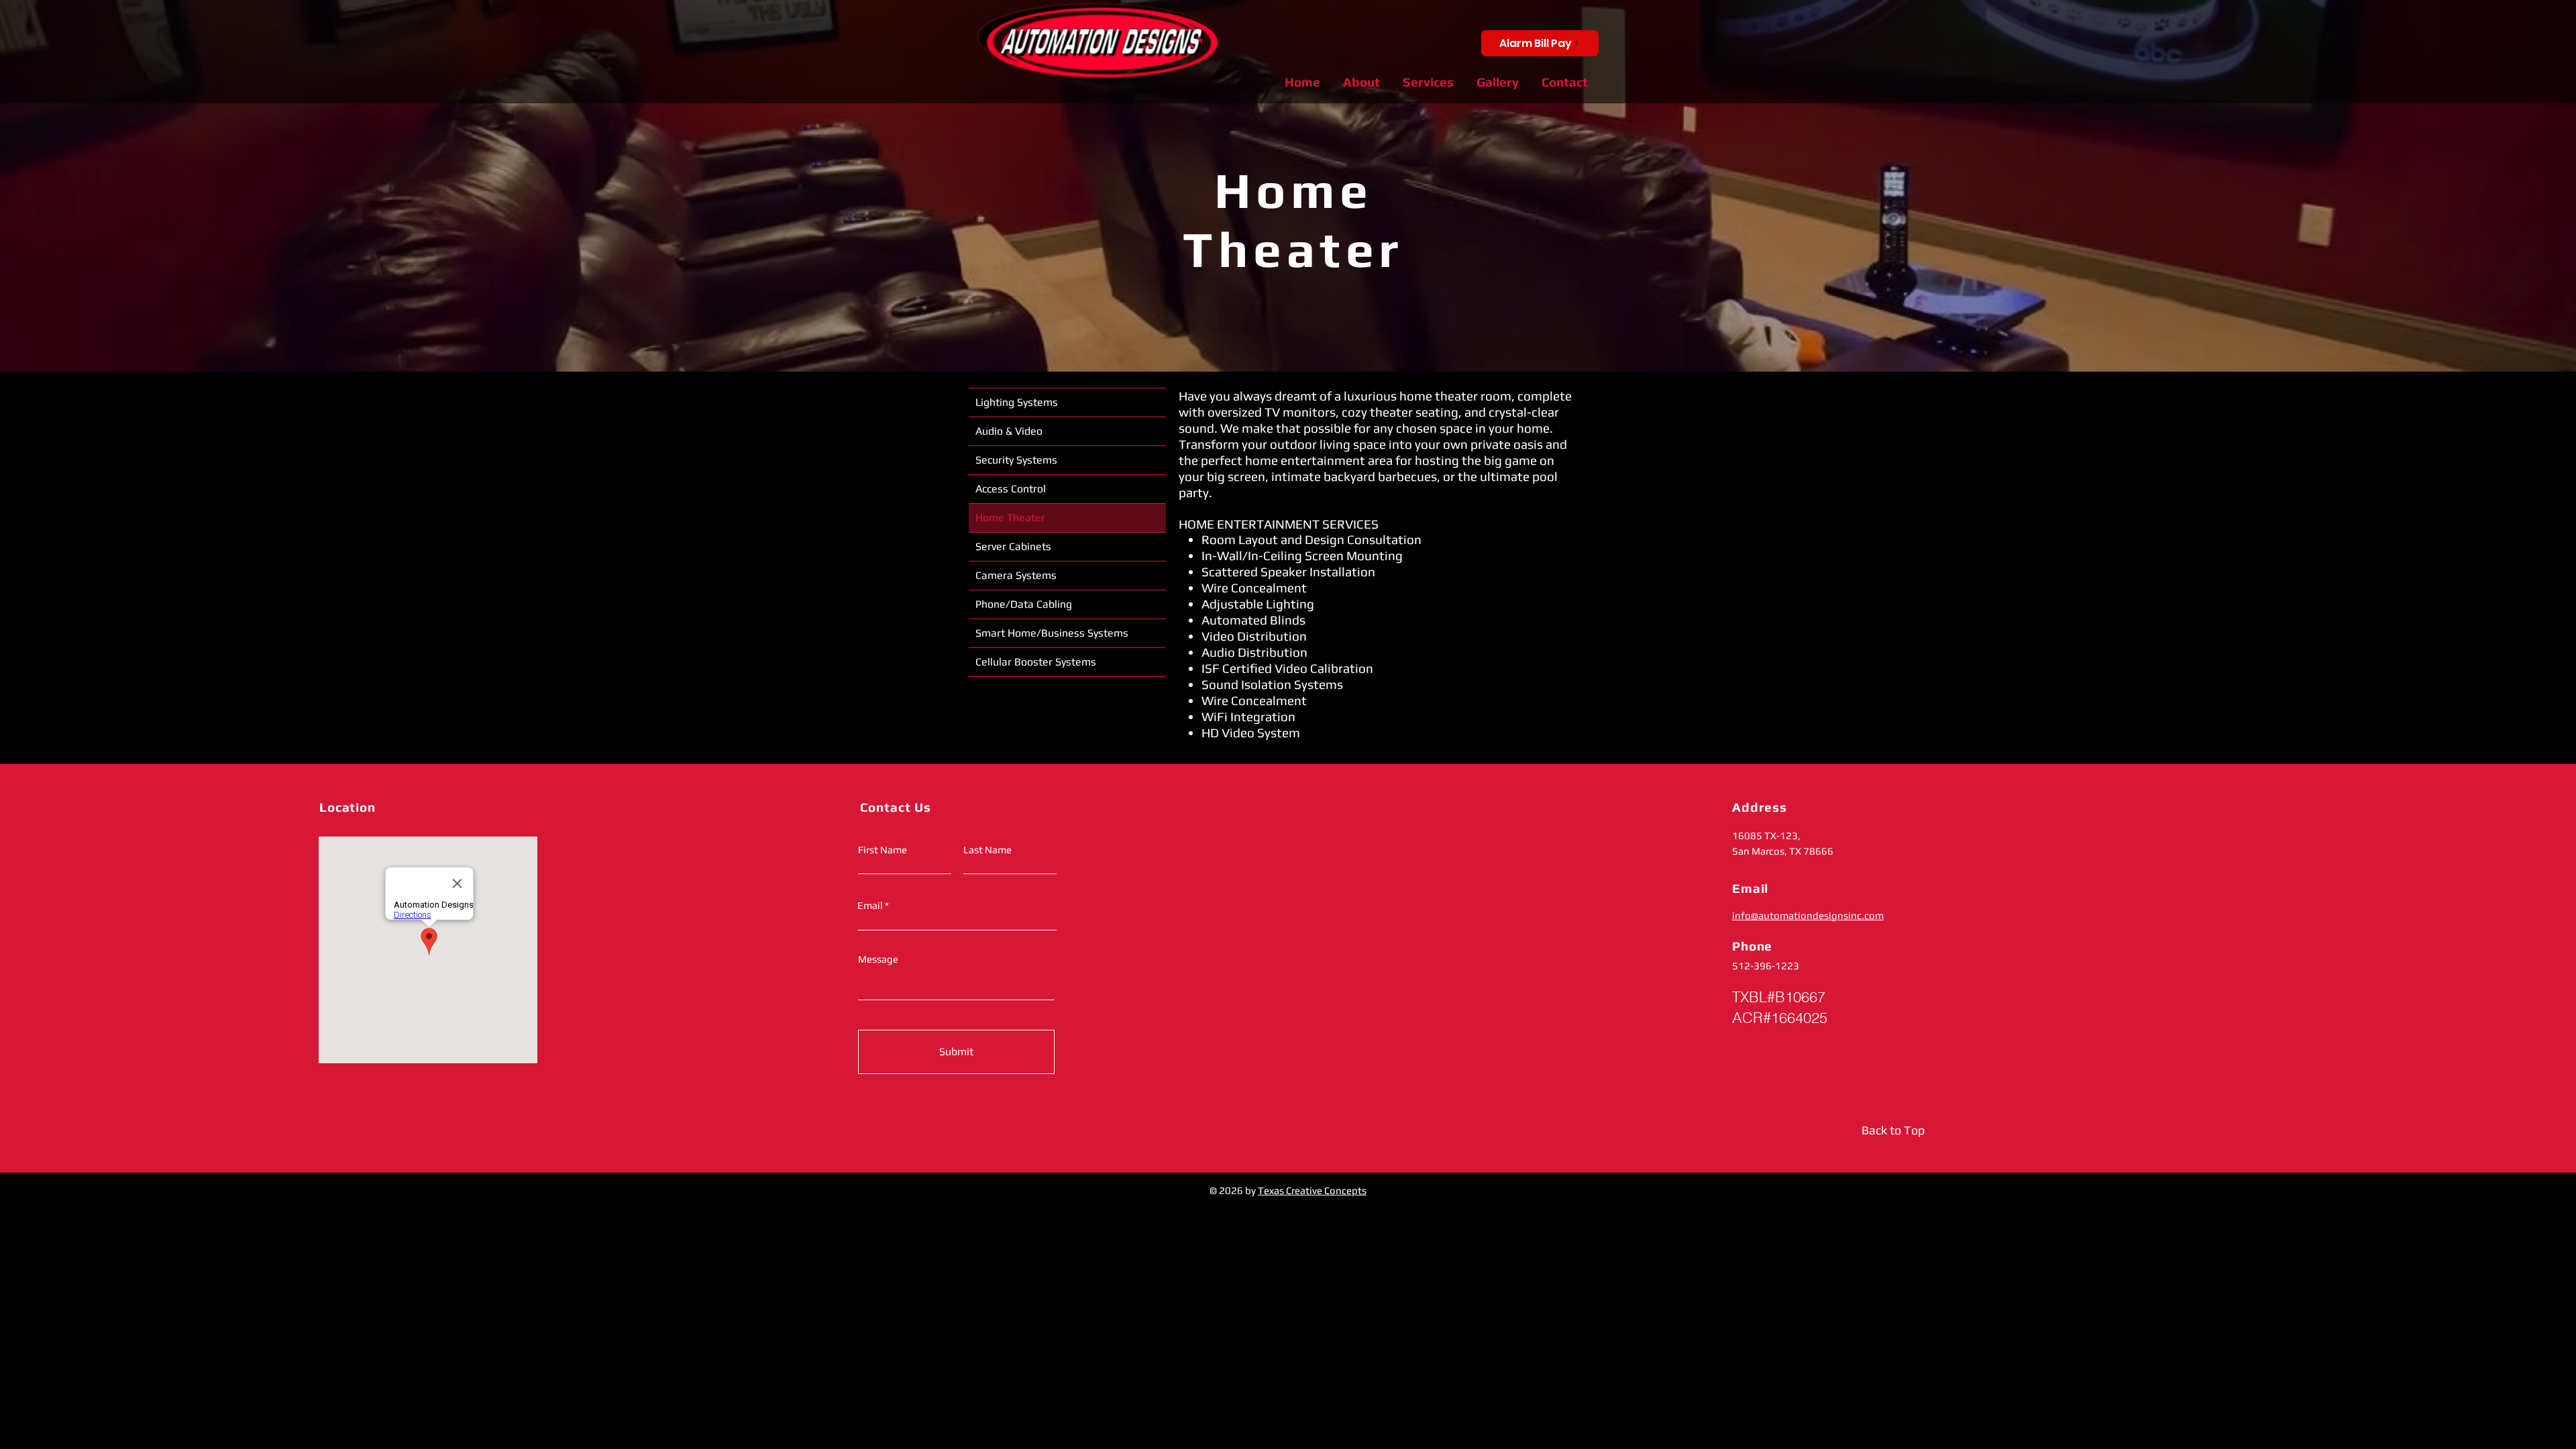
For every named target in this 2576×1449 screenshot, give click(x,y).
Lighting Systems (1017, 402)
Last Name (987, 850)
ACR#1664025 (1780, 1018)
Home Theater (1010, 518)
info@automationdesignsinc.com (1808, 915)
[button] (1428, 82)
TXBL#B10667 (1779, 997)
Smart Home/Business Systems (1052, 633)
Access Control (1011, 489)
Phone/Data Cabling (1024, 604)
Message (878, 959)
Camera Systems (1016, 575)
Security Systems (1016, 460)
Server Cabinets (1013, 546)
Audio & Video (1009, 431)
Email (870, 905)
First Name (882, 850)
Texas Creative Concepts (1312, 1190)
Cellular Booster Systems (1036, 662)
